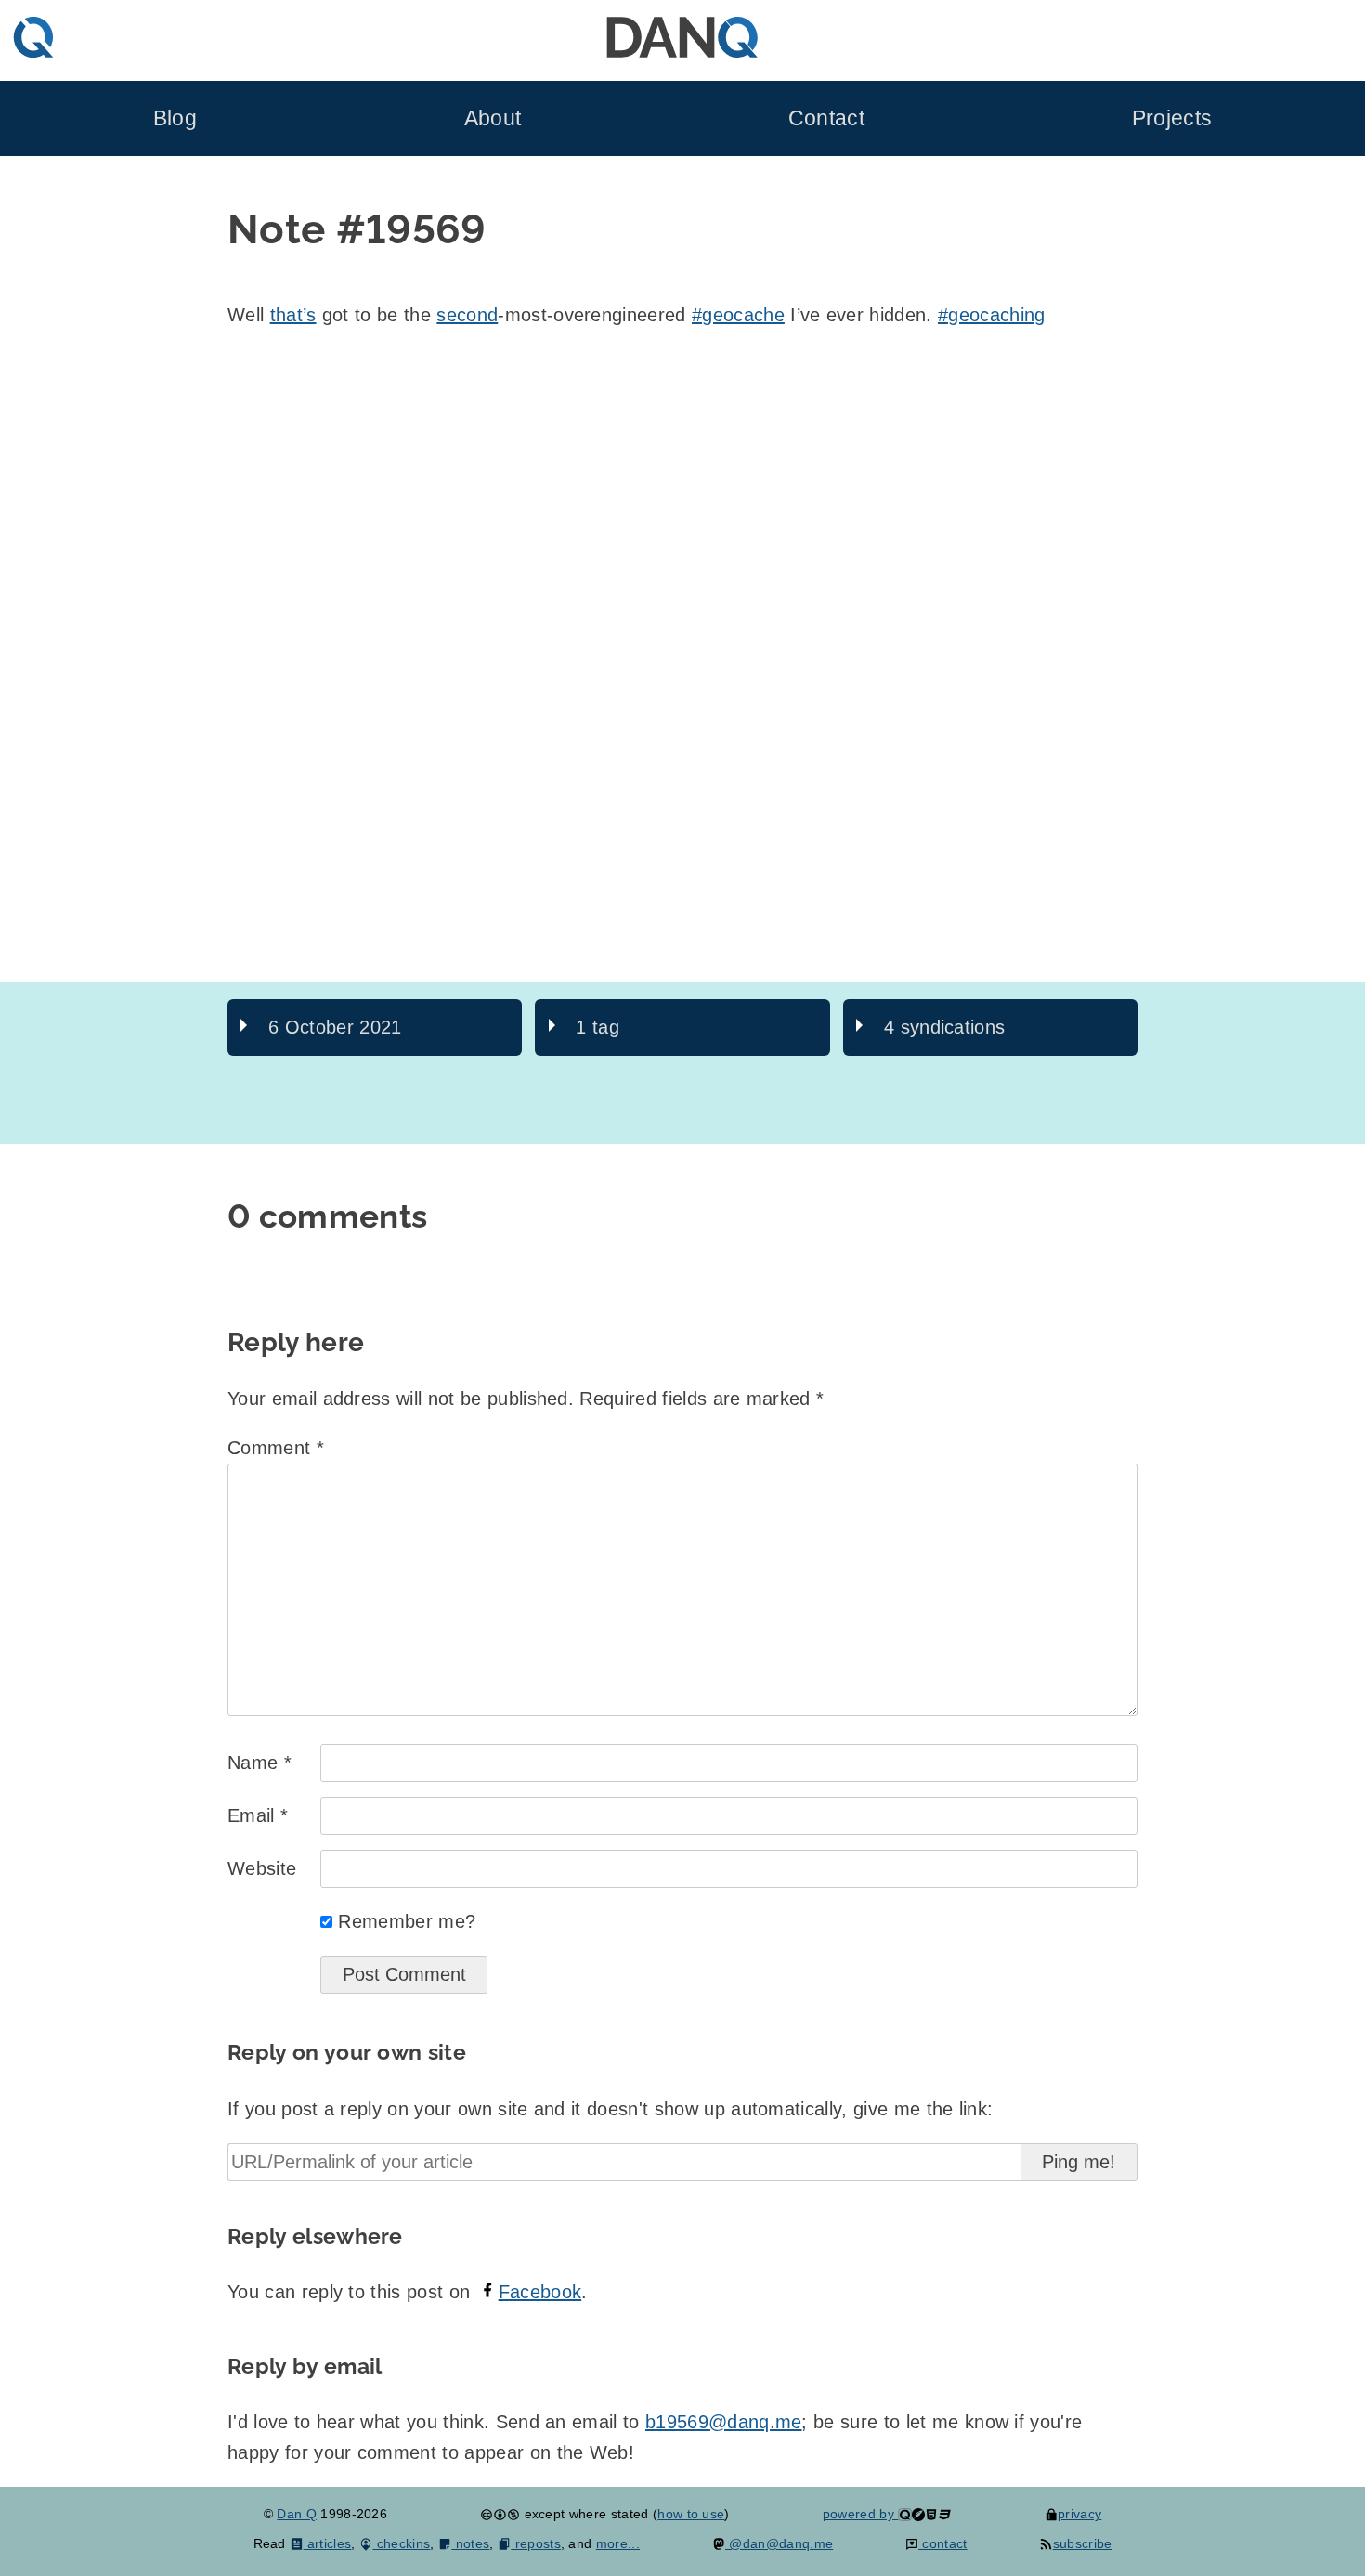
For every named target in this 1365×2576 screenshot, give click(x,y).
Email (258, 1815)
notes (470, 2543)
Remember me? (407, 1921)
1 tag (598, 1027)
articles (327, 2543)
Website (262, 1868)
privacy (1079, 2514)
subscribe (1082, 2543)
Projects (1172, 118)
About (493, 118)
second (467, 315)
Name (260, 1763)
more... (618, 2543)
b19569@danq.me (723, 2422)
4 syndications (944, 1027)
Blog (175, 118)
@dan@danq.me (779, 2543)
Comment (276, 1448)
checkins (401, 2543)
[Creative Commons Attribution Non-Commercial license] (500, 2514)
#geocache (738, 315)
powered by (861, 2514)
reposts (536, 2543)
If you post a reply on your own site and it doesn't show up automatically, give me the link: (610, 2109)
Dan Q (297, 2514)
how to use (691, 2514)
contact (943, 2543)
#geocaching (992, 315)
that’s (293, 315)
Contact (826, 118)
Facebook (540, 2292)
